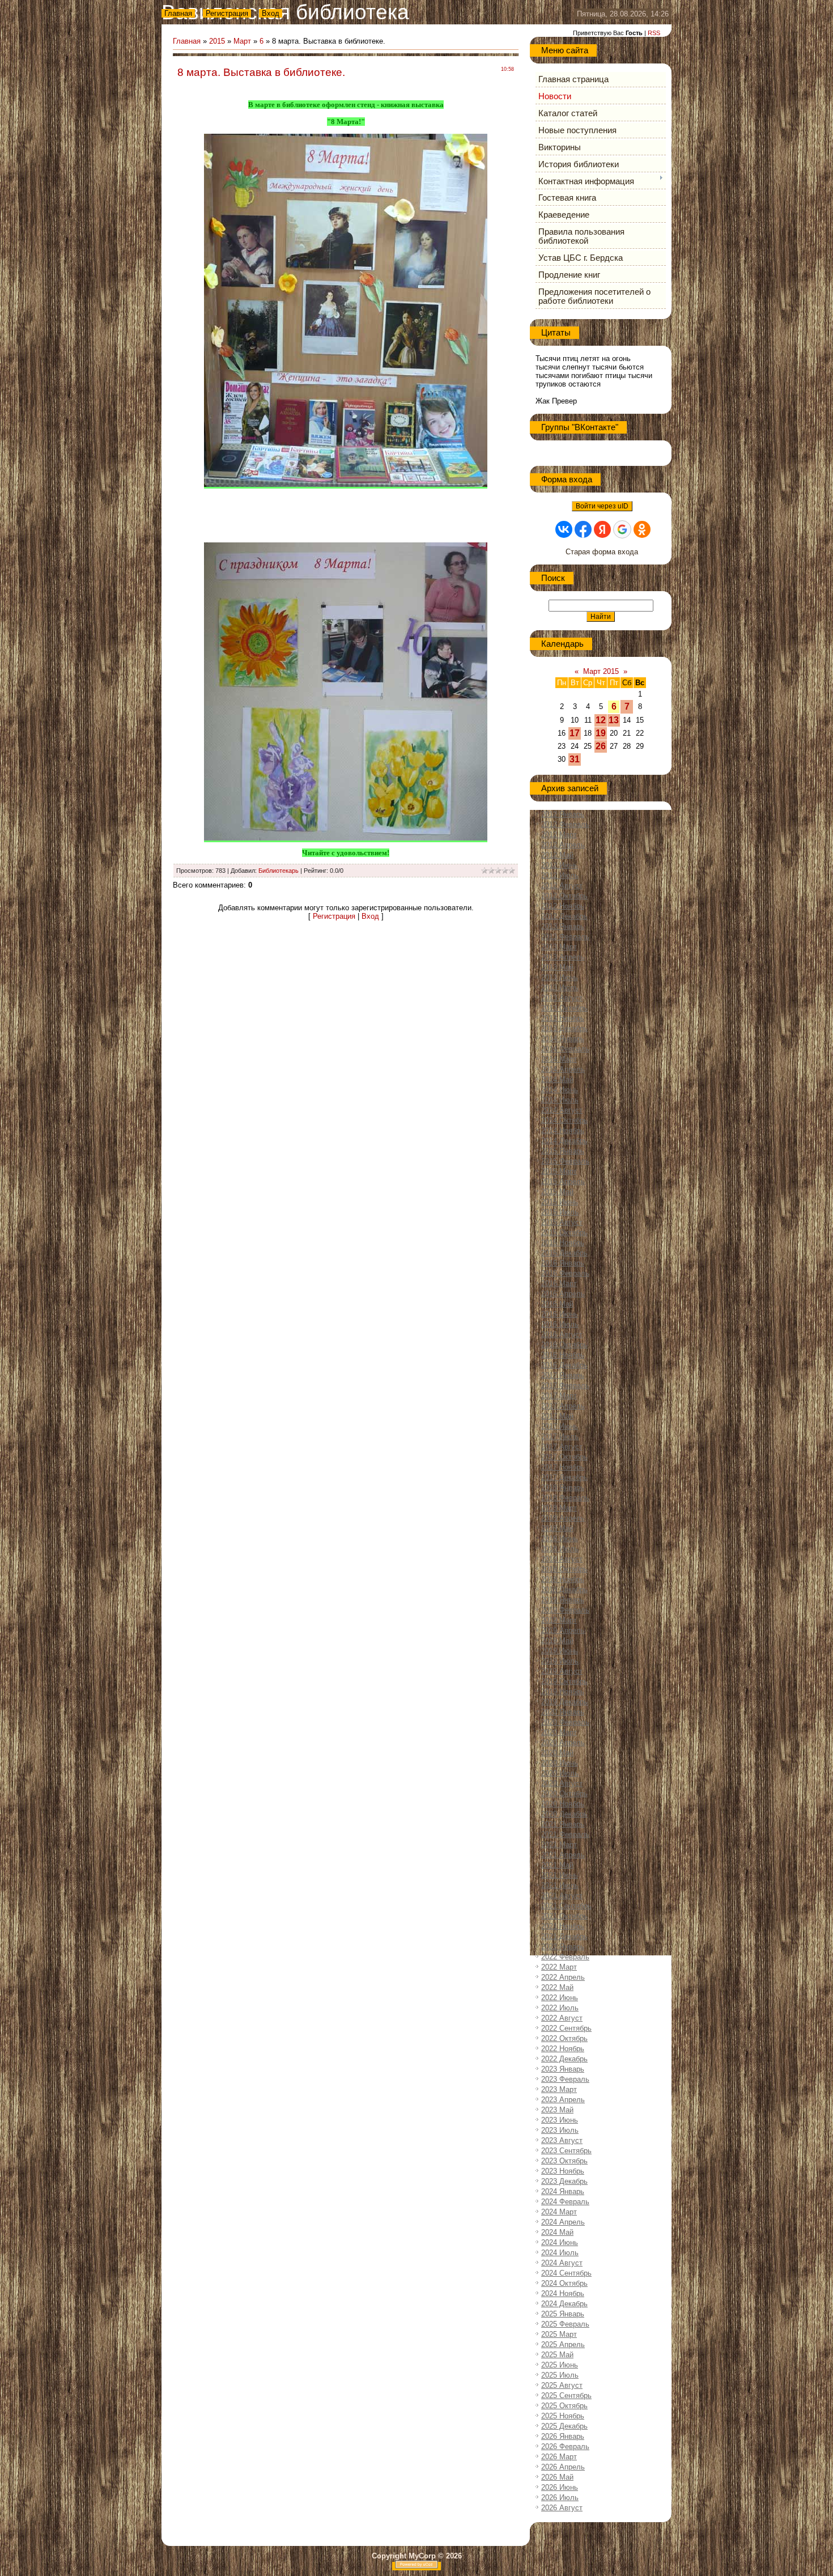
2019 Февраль (565, 1610)
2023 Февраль (565, 2079)
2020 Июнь (560, 1763)
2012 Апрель (563, 845)
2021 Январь (563, 1824)
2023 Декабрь (564, 2181)
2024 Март (559, 2212)
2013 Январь (563, 926)
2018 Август (562, 1559)
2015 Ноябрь (563, 1243)
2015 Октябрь (564, 1232)
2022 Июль (560, 2008)
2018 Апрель (563, 1518)
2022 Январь (563, 1947)
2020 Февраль (565, 1722)
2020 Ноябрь (563, 1804)
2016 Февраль (565, 1273)
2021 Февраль (565, 1834)
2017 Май (557, 1416)
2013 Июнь (560, 977)
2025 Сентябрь (566, 2395)
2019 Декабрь (564, 1702)
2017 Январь (563, 1375)
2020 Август (562, 1783)
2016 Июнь (560, 1314)
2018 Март (559, 1508)
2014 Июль (560, 1100)
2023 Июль (560, 2130)
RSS (654, 33)
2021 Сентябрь (566, 1906)
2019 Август (562, 1671)
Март (242, 41)
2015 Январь (563, 1151)
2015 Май (557, 1192)
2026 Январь (563, 2436)
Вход (271, 13)
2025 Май (557, 2355)
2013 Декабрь (564, 1028)
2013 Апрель (563, 957)
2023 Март (559, 2089)
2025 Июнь (560, 2365)
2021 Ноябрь (563, 1926)
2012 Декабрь (564, 916)
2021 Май (557, 1865)
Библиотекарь (279, 871)
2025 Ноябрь (563, 2416)
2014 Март (559, 1059)
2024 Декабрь (564, 2304)
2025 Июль (560, 2375)
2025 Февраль (565, 2324)
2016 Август (562, 1334)
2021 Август (562, 1896)
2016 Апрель (563, 1294)
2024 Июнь (560, 2242)
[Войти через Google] (622, 529)
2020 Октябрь (564, 1794)
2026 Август (562, 2508)
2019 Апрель (563, 1630)
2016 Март (559, 1283)
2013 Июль (560, 988)
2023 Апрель (563, 2100)
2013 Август (562, 998)
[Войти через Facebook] (583, 529)
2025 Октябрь (564, 2406)
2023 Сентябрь (566, 2151)
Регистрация (227, 13)
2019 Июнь (560, 1651)
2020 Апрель (563, 1743)
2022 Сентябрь (566, 2028)
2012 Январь (563, 814)
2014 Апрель (563, 1069)
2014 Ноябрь (563, 1130)
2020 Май (557, 1753)
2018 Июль (560, 1549)
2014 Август (562, 1110)
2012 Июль (560, 875)
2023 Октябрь (564, 2161)
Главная (178, 13)
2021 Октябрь (564, 1916)
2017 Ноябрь (563, 1467)
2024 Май (557, 2232)
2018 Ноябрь (563, 1579)
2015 (217, 41)
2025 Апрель (563, 2344)
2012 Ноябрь (563, 906)
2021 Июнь (560, 1875)
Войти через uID (602, 506)
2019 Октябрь (564, 1681)
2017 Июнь (560, 1426)
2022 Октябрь (564, 2038)
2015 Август (562, 1222)
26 (601, 746)
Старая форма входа (602, 552)
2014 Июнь (560, 1090)
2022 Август (562, 2018)
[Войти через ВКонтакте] (564, 529)
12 (601, 720)
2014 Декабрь (564, 1141)
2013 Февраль (565, 937)
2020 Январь (563, 1712)
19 (601, 733)
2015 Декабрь (564, 1253)
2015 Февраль (565, 1161)
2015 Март (559, 1171)
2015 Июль (560, 1212)
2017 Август (562, 1447)
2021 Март (559, 1845)
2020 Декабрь (564, 1814)
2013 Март (559, 947)
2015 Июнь (560, 1202)
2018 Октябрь (564, 1569)
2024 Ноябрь (563, 2293)
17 (575, 733)
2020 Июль (560, 1773)
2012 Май (557, 855)
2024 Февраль (565, 2202)
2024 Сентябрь (566, 2273)
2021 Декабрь (564, 1936)
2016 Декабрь (564, 1365)
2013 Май (557, 967)
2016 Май (557, 1304)
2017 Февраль (565, 1385)
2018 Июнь (560, 1539)
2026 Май (557, 2477)
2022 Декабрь (564, 2059)
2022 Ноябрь (563, 2049)
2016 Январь (563, 1263)
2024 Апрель (563, 2222)
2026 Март (559, 2457)
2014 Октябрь (564, 1120)
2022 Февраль (565, 1957)
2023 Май (557, 2110)
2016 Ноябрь (563, 1355)
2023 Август (562, 2140)
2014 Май (557, 1079)
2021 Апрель (563, 1855)
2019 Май (557, 1641)
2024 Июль (560, 2253)
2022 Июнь (560, 1998)
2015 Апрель (563, 1181)
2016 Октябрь (564, 1345)
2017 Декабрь (564, 1477)
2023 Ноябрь (563, 2171)
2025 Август (562, 2385)
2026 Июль (560, 2498)
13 (614, 720)
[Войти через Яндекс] (602, 529)
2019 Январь (563, 1600)
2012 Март (559, 835)
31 (575, 759)
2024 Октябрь (564, 2283)
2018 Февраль (565, 1498)
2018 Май (557, 1528)
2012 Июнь (560, 865)
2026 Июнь (560, 2487)
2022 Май (557, 1987)
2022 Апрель (563, 1977)
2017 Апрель (563, 1406)
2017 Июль (560, 1436)
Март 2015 (601, 671)
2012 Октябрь (564, 896)
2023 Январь (563, 2069)
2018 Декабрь (564, 1590)
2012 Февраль (565, 824)
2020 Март (559, 1732)
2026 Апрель (563, 2467)
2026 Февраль (565, 2446)
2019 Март (559, 1620)
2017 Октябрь (564, 1457)
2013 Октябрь (564, 1008)
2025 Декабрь (564, 2426)
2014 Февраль (565, 1049)
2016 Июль (560, 1324)
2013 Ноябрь (563, 1018)
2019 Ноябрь (563, 1692)
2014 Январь (563, 1039)
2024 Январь (563, 2191)
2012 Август (562, 886)
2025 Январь (563, 2314)
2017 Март (559, 1396)
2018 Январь (563, 1488)
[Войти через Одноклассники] (642, 529)
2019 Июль (560, 1661)
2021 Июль (560, 1885)
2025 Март (559, 2334)
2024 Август (562, 2263)
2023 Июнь (560, 2120)
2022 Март (559, 1967)
